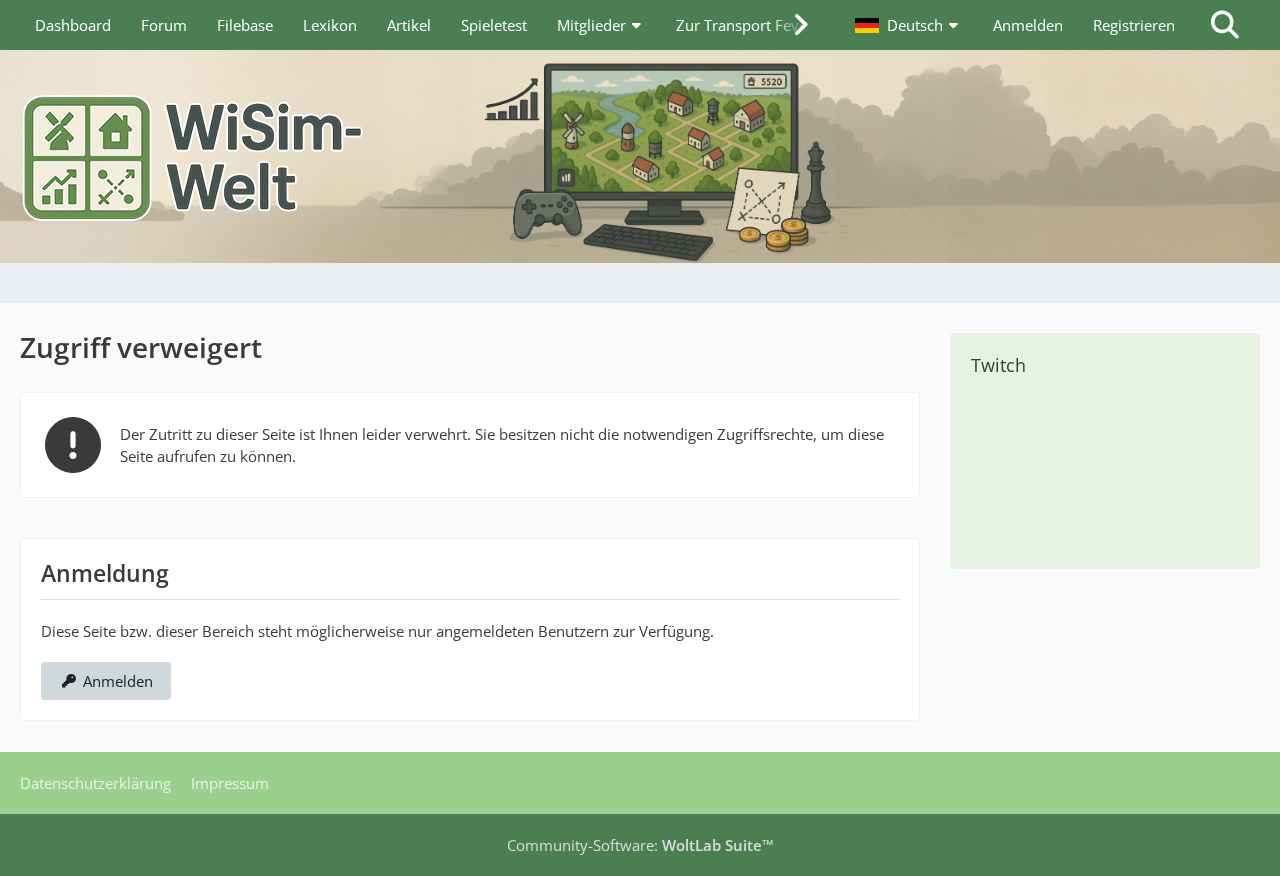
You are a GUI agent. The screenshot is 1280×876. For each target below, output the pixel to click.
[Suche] (1225, 25)
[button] (909, 25)
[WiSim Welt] (640, 156)
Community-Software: (640, 845)
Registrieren (1134, 25)
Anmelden (1028, 25)
